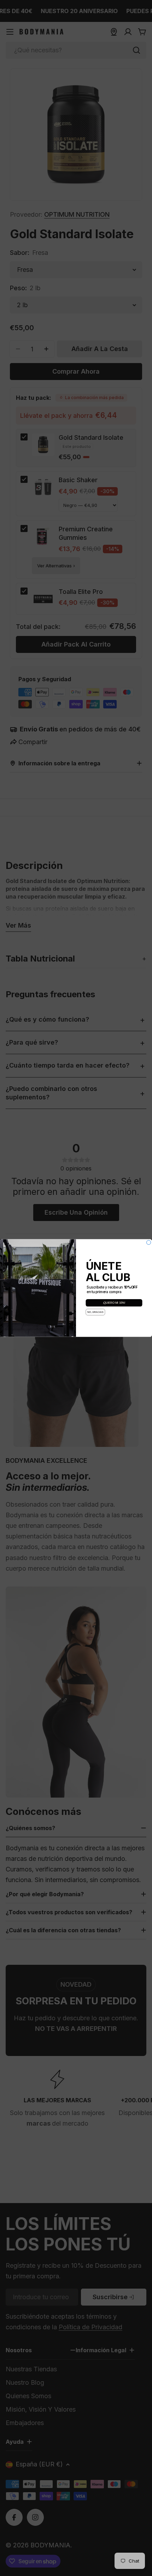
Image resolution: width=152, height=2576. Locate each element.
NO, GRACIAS (95, 1312)
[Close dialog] (149, 1243)
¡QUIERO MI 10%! (114, 1303)
